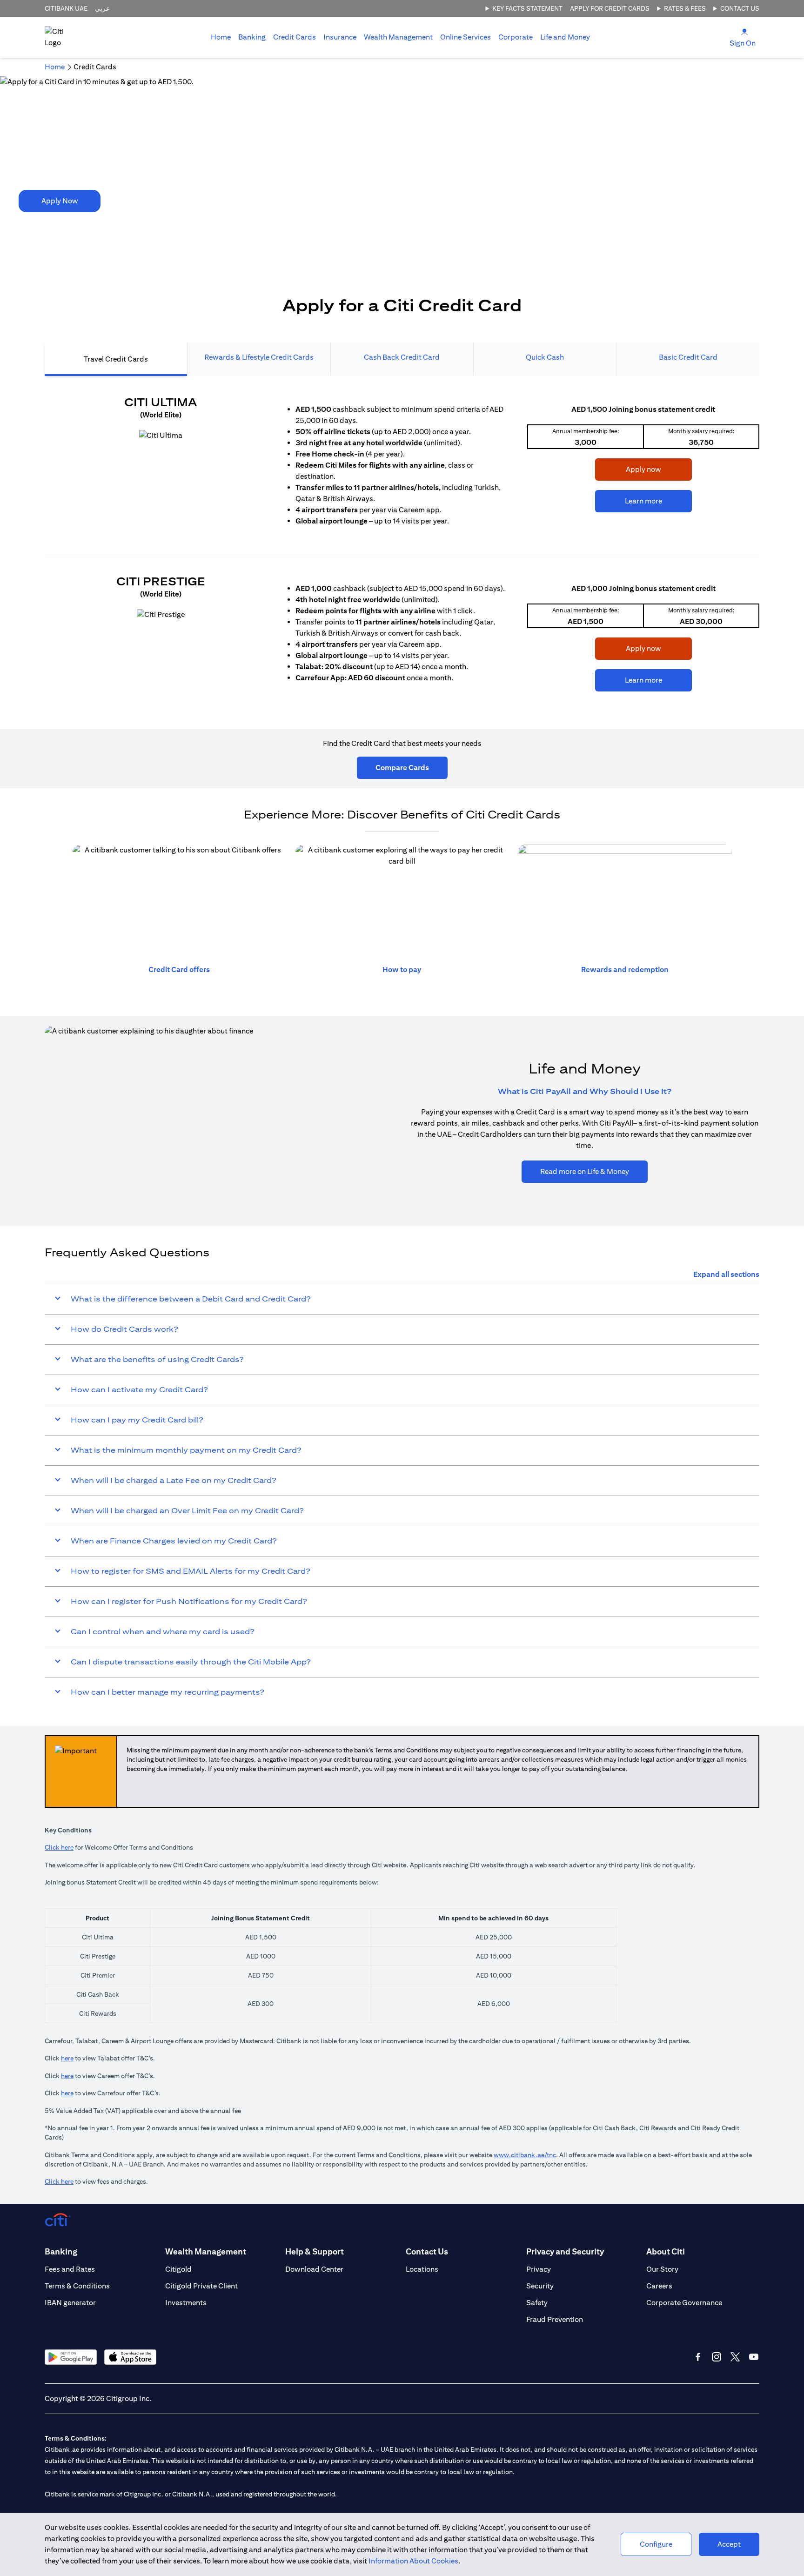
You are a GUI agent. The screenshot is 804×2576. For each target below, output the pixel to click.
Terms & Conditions (77, 2286)
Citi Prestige (161, 581)
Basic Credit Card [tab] (688, 357)
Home (221, 37)
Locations (422, 2269)
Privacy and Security (565, 2251)
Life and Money (565, 37)
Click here (59, 1847)
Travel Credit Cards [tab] (116, 359)
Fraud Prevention (555, 2319)
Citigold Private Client (201, 2286)
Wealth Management (398, 37)
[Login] (744, 31)
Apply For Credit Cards (610, 8)
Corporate (516, 37)
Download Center (314, 2269)
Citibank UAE (66, 8)
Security (540, 2286)
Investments (186, 2303)
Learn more (629, 501)
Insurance (340, 37)
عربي (102, 8)
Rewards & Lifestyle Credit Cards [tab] (259, 357)
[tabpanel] (402, 548)
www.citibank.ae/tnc (525, 2155)
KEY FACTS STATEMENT (527, 8)
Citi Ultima (161, 402)
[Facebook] (698, 2357)
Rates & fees (685, 8)
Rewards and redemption (625, 969)
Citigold (178, 2269)
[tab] (252, 37)
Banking (252, 37)
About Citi (666, 2251)
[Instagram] (717, 2357)
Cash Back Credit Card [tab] (402, 357)
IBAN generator (70, 2303)
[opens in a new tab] (161, 436)
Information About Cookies (413, 2561)
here (67, 2058)
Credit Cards (295, 37)
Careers (659, 2286)
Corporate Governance (684, 2303)
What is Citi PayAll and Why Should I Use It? (585, 1091)
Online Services (466, 37)
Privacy (539, 2269)
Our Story (662, 2269)
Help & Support (315, 2251)
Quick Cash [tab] (545, 357)
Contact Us (740, 8)
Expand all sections (726, 1274)
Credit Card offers (179, 969)
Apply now (628, 469)
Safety (537, 2303)
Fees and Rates (70, 2269)
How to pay (402, 969)
